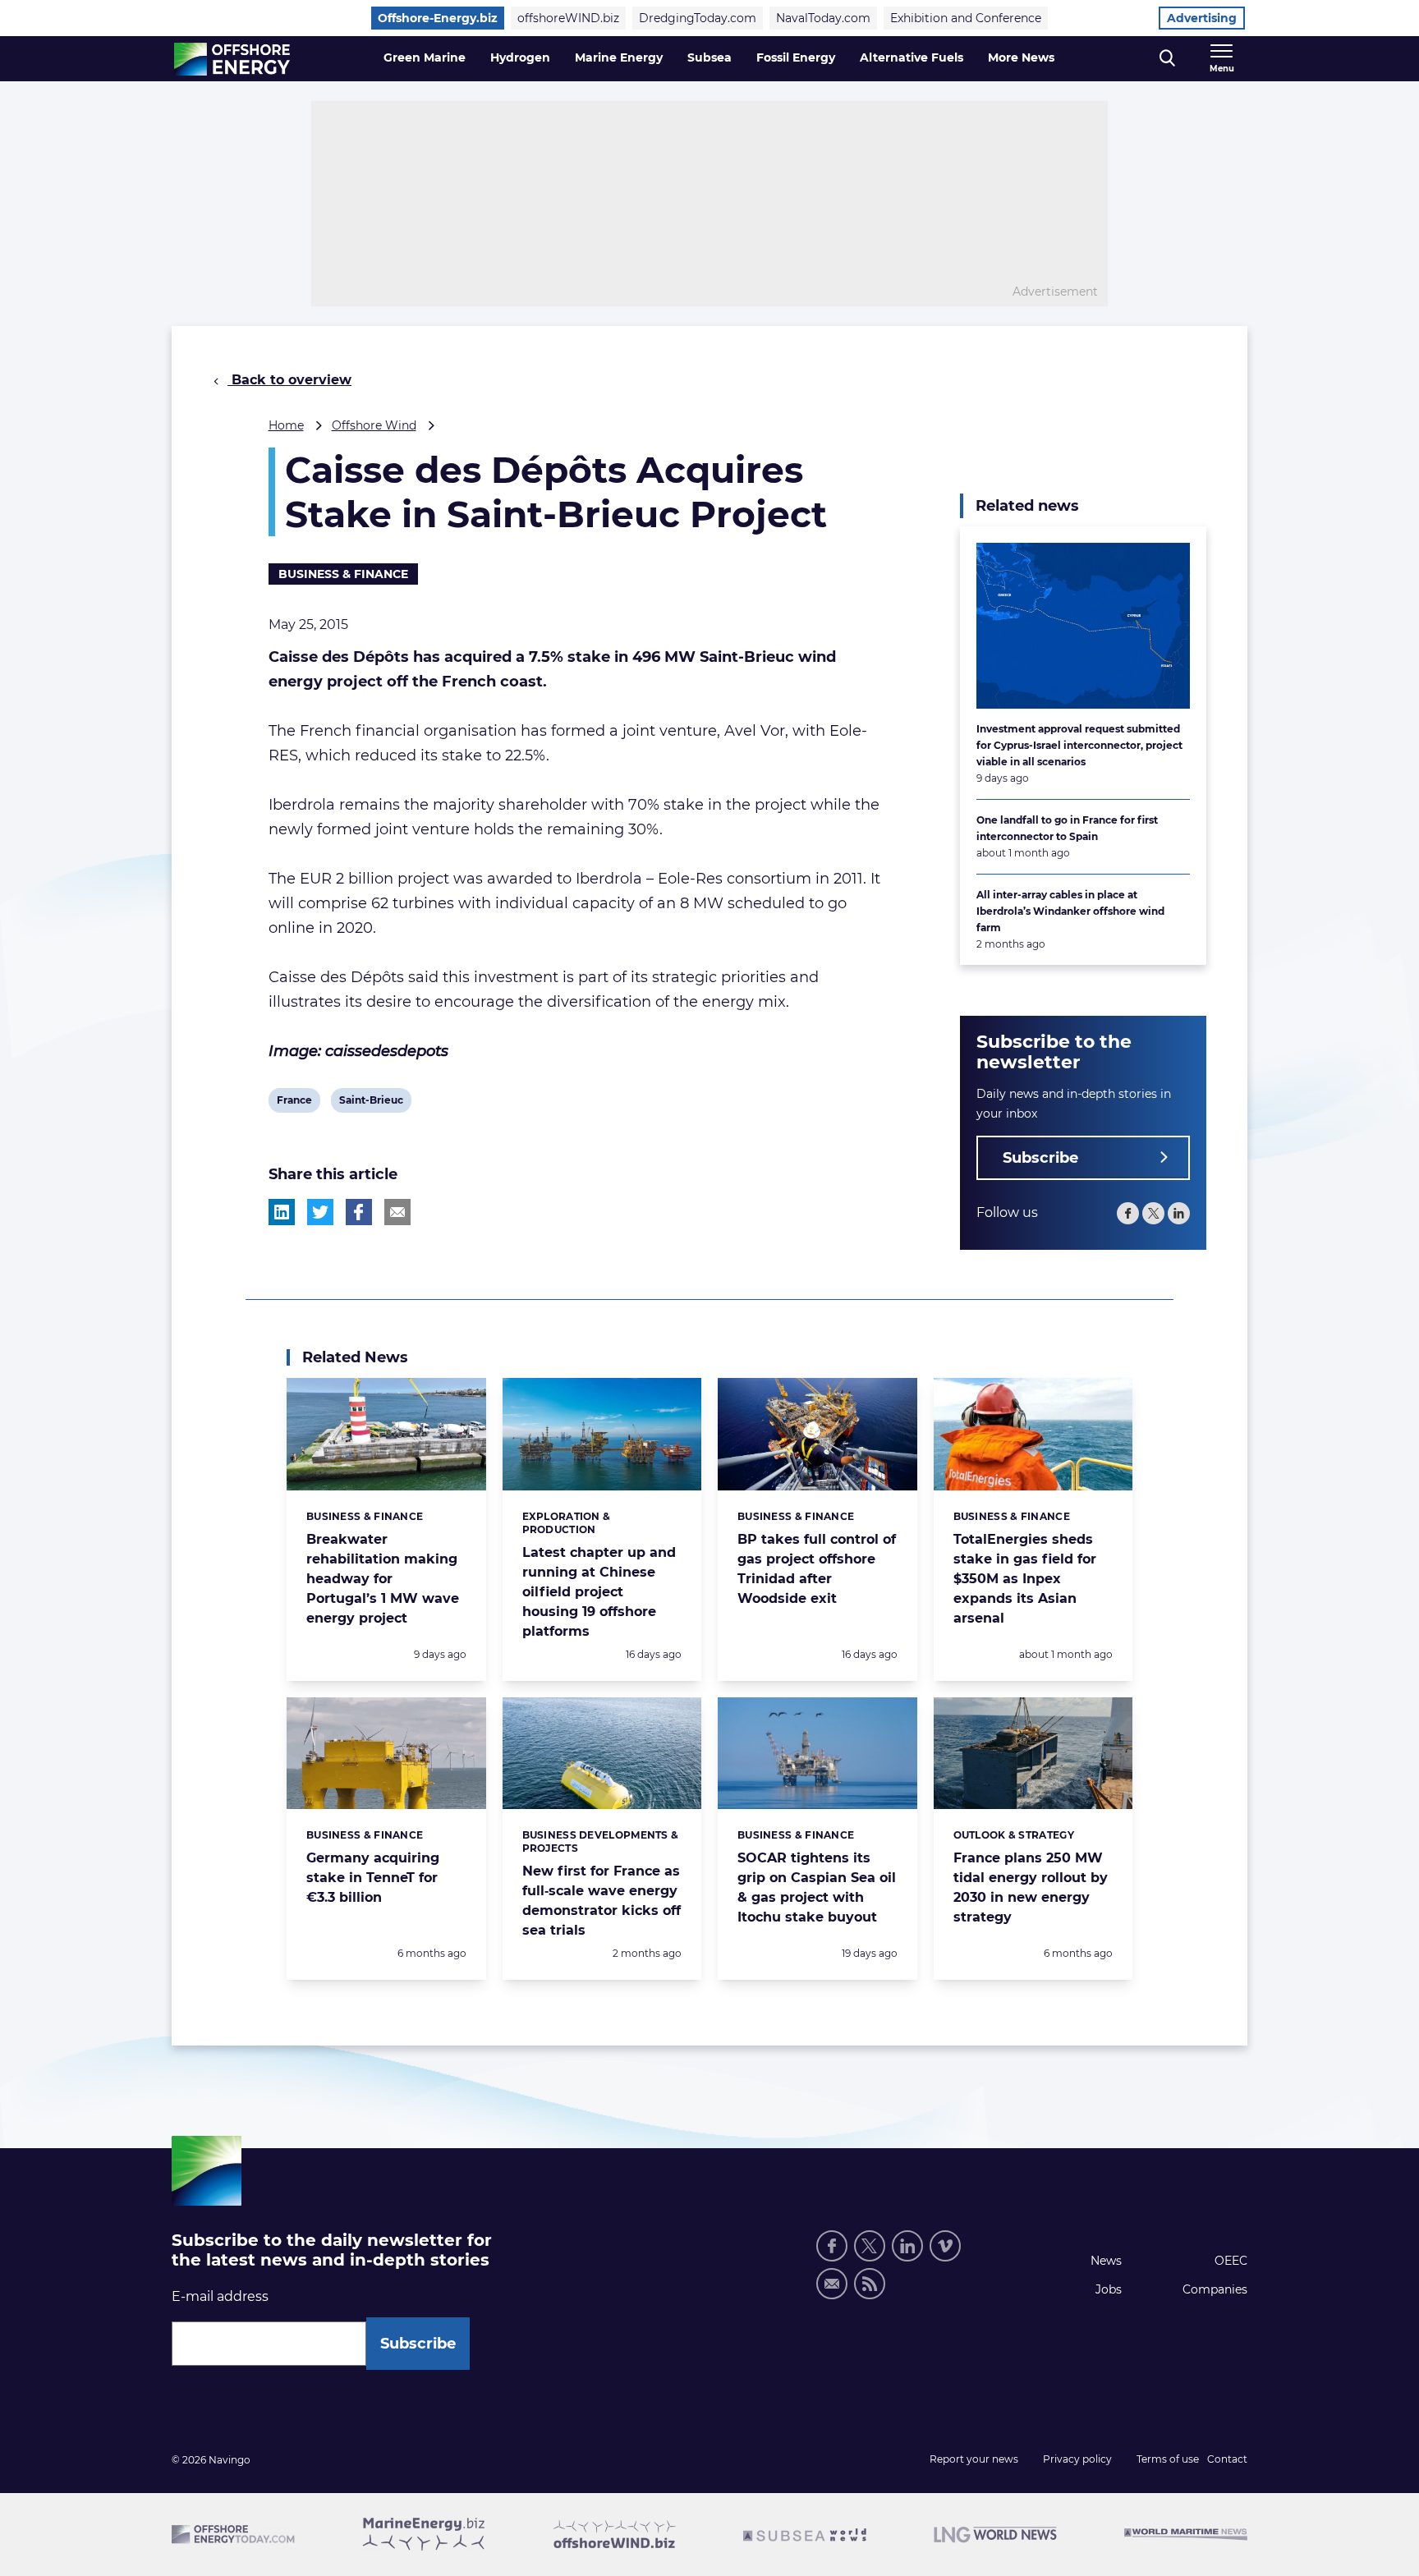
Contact (1227, 2459)
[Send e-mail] (832, 2284)
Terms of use (1168, 2459)
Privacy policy (1077, 2459)
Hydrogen (520, 57)
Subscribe (1040, 1158)
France (294, 1103)
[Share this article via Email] (397, 1212)
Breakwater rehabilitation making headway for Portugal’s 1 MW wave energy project (383, 1579)
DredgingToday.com (698, 18)
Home (286, 425)
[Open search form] (1167, 59)
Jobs (1109, 2289)
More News (1021, 57)
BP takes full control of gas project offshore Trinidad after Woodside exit (817, 1569)
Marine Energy (619, 57)
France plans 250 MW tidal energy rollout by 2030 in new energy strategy (1031, 1887)
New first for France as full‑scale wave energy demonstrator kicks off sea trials (602, 1901)
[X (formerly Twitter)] (870, 2246)
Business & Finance (343, 574)
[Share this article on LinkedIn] (282, 1212)
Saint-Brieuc (371, 1103)
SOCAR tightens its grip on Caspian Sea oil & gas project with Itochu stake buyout (817, 1887)
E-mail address (220, 2296)
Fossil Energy (796, 57)
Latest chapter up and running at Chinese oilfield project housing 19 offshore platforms (599, 1592)
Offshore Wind (374, 425)
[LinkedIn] (1179, 1213)
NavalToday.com (823, 18)
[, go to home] (232, 59)
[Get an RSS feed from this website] (870, 2284)
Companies (1215, 2289)
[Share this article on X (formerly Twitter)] (320, 1212)
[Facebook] (1128, 1213)
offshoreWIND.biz (568, 18)
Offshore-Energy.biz (438, 18)
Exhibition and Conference (966, 18)
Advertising (1202, 18)
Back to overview (289, 380)
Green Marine (425, 57)
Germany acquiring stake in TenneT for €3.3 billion (373, 1878)
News (1106, 2261)
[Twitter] (1153, 1213)
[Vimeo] (945, 2246)
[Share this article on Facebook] (359, 1212)
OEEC (1231, 2261)
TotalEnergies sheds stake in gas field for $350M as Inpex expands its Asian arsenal (1025, 1579)
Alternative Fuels (912, 57)
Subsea (709, 57)
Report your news (974, 2459)
